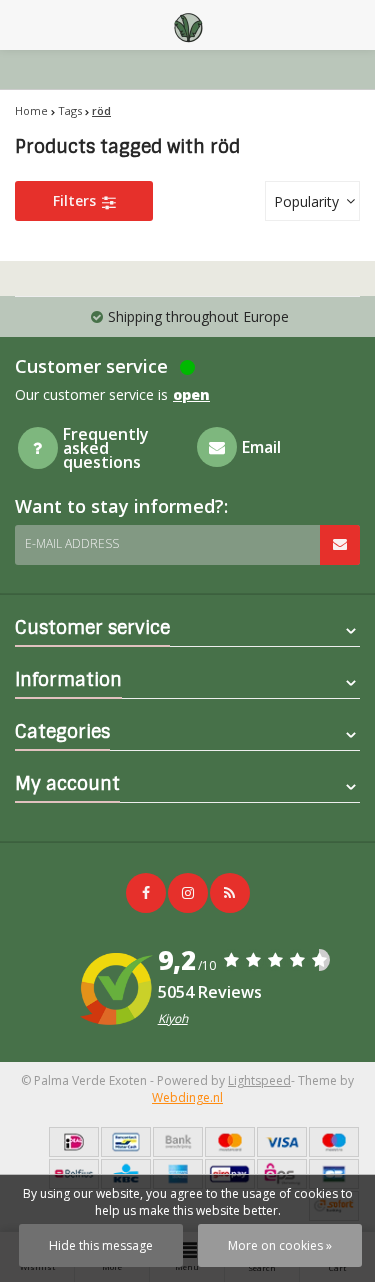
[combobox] (312, 201)
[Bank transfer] (178, 1142)
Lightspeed (259, 1080)
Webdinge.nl (187, 1097)
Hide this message (101, 1245)
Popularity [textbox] (306, 201)
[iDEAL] (74, 1142)
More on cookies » (280, 1245)
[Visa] (282, 1142)
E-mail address (72, 543)
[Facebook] (146, 893)
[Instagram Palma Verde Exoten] (188, 893)
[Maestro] (334, 1142)
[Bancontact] (126, 1142)
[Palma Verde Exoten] (188, 25)
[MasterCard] (230, 1142)
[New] (230, 893)
